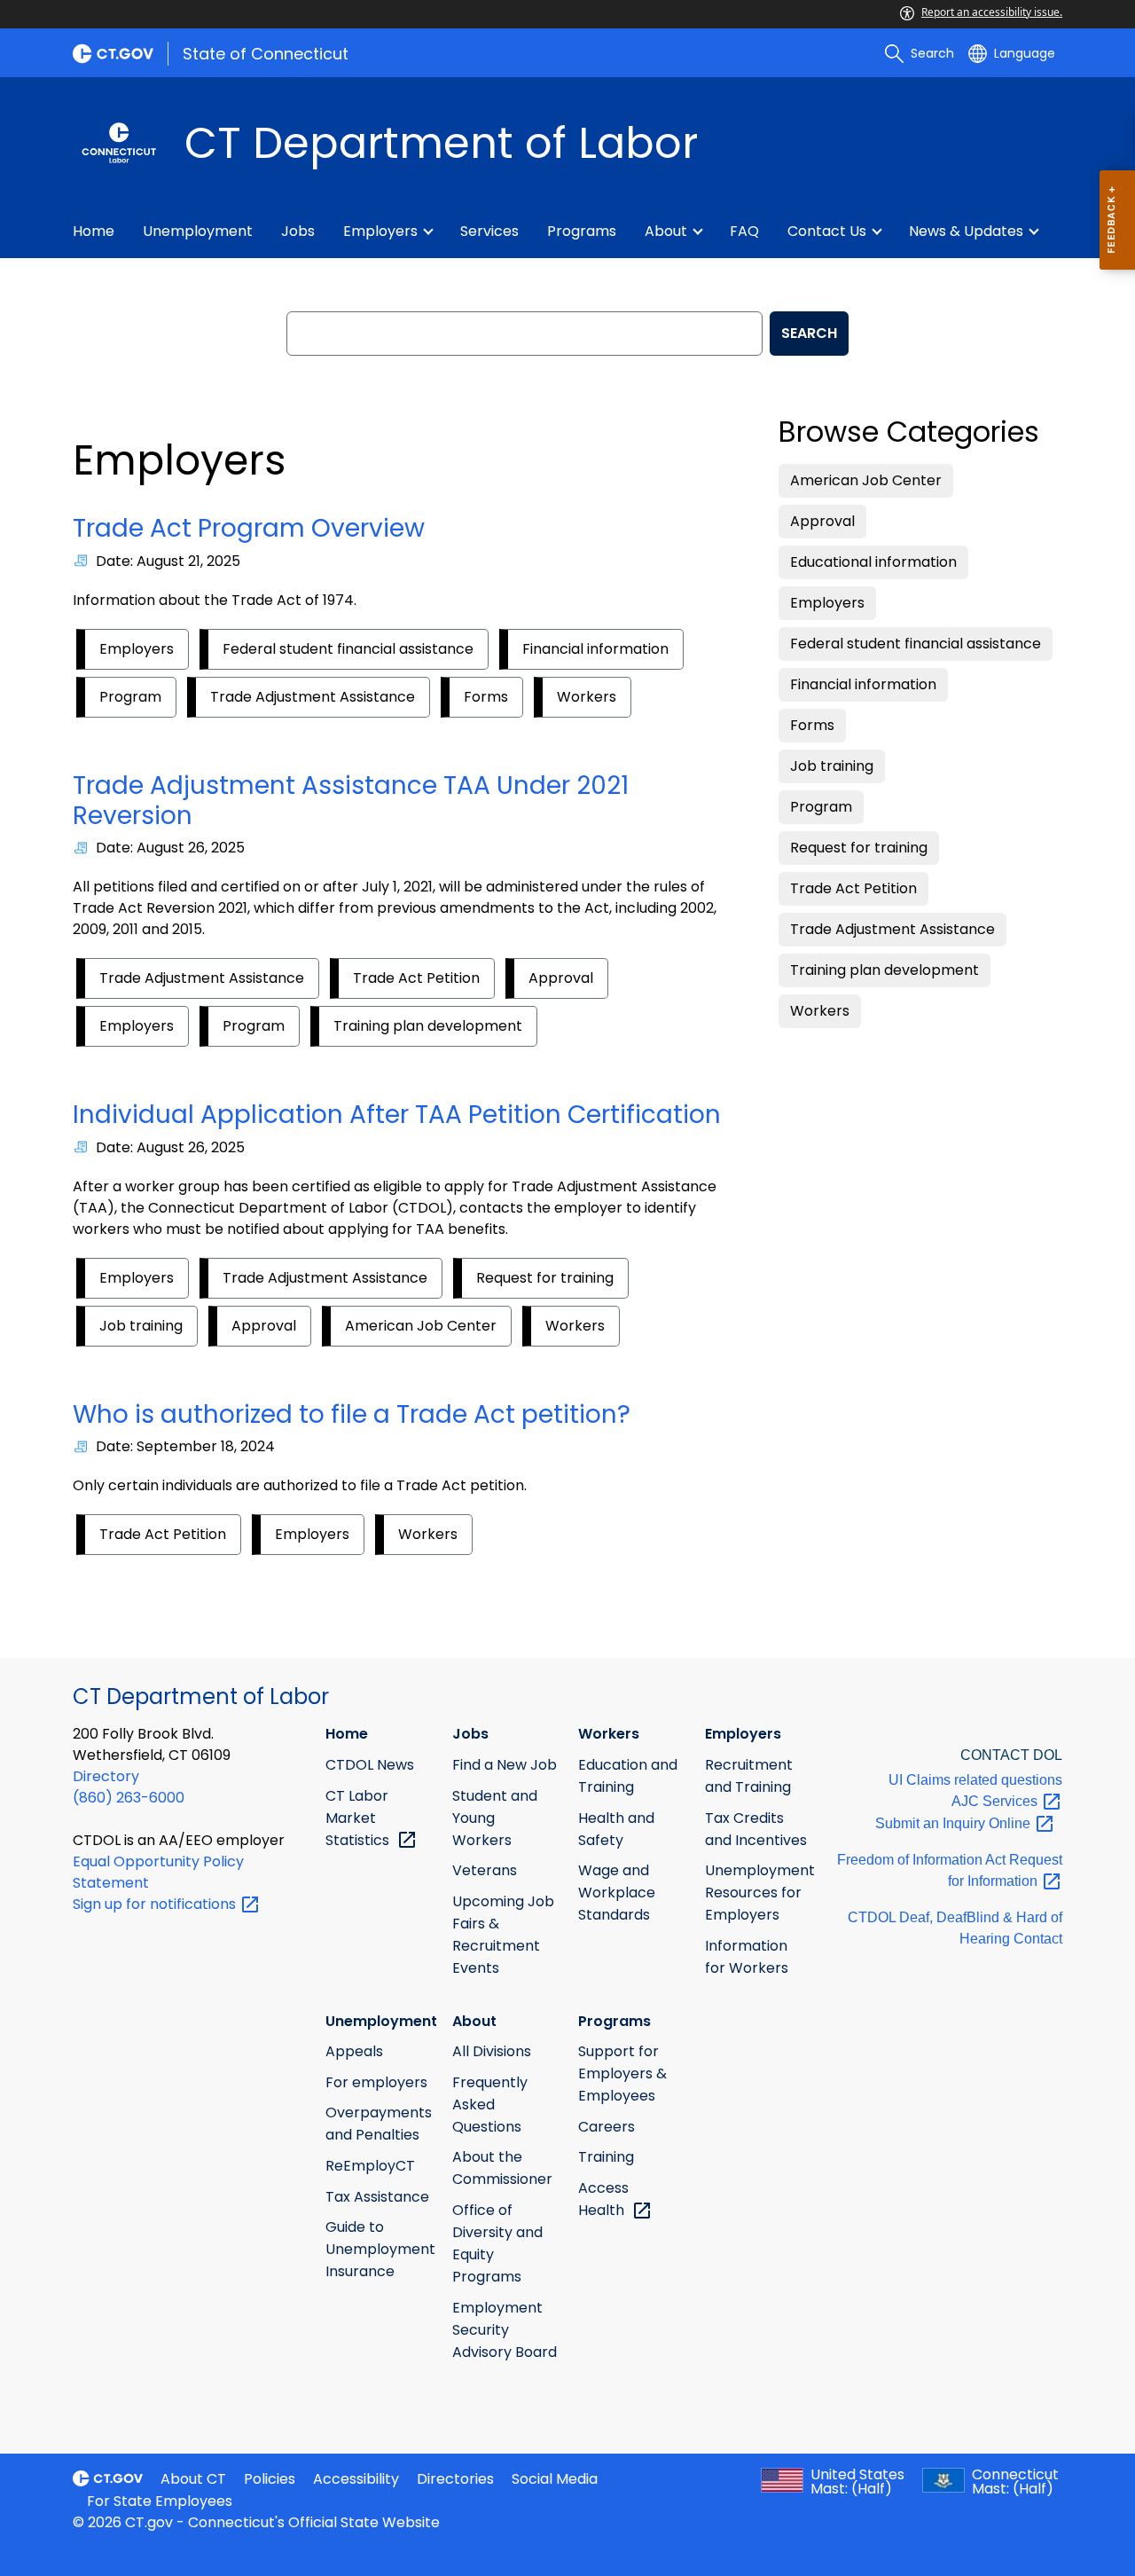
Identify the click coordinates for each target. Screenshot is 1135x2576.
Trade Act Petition (416, 978)
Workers (587, 697)
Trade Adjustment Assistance (313, 697)
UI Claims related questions (975, 1780)
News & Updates (966, 231)
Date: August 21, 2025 (168, 561)
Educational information (873, 562)
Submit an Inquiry (955, 1823)
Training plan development (428, 1026)
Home (94, 231)
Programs (582, 231)
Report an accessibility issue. (992, 12)
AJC (996, 1801)
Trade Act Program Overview (249, 528)
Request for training (545, 1278)
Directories (455, 2479)
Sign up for (156, 1904)
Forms (486, 697)
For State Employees (160, 2501)
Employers (380, 231)
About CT (193, 2479)
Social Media (555, 2479)
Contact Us (827, 231)
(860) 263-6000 (129, 1798)
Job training (141, 1326)
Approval (561, 978)
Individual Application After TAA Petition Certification (397, 1115)
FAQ (744, 231)
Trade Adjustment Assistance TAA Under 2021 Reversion (351, 801)
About (666, 231)
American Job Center (421, 1326)
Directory (106, 1776)
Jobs (298, 231)
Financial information (595, 649)
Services (489, 231)
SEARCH (809, 333)
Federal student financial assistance (348, 649)
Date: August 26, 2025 (170, 848)
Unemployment (198, 231)
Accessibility (356, 2479)
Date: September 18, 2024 (185, 1446)
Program (130, 697)
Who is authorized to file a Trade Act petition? (352, 1414)
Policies (270, 2479)
